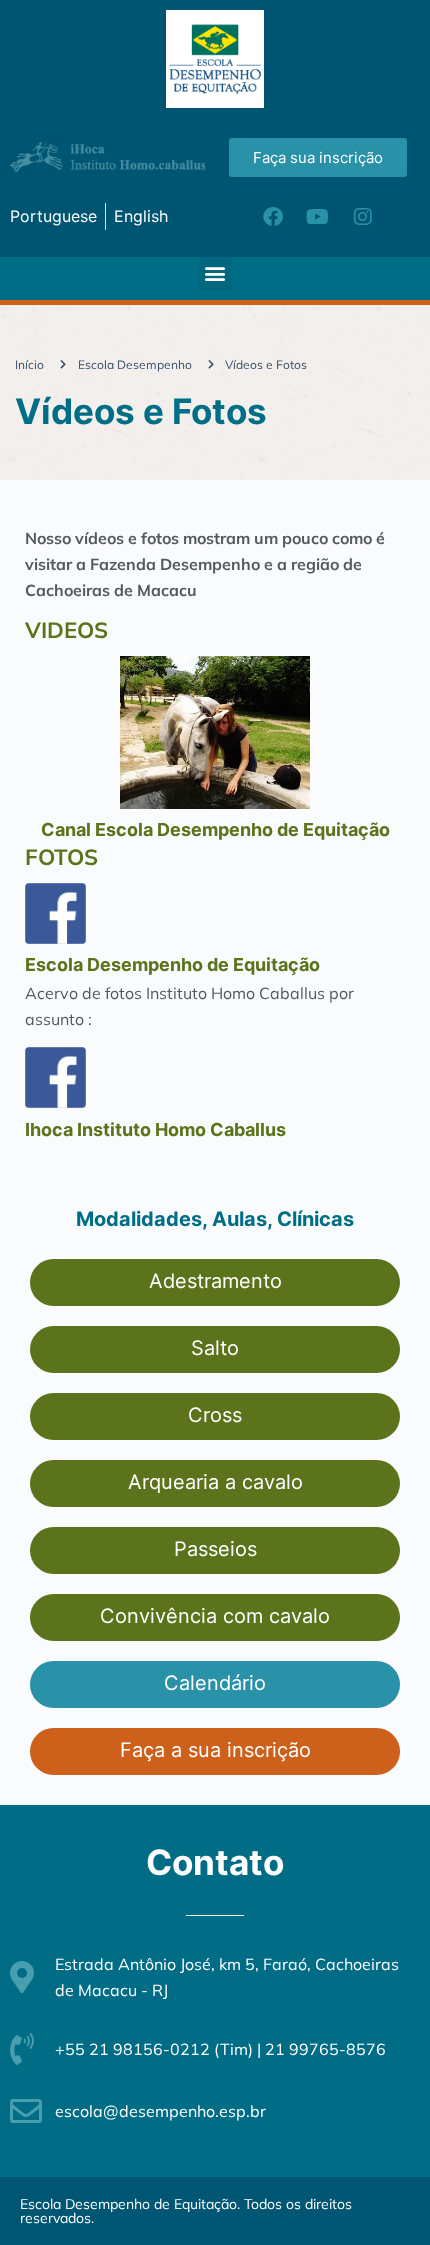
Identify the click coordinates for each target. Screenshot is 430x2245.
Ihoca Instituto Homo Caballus (155, 1129)
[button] (215, 273)
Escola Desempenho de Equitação (172, 964)
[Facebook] (273, 217)
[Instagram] (363, 217)
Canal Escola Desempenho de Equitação (215, 829)
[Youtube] (318, 217)
